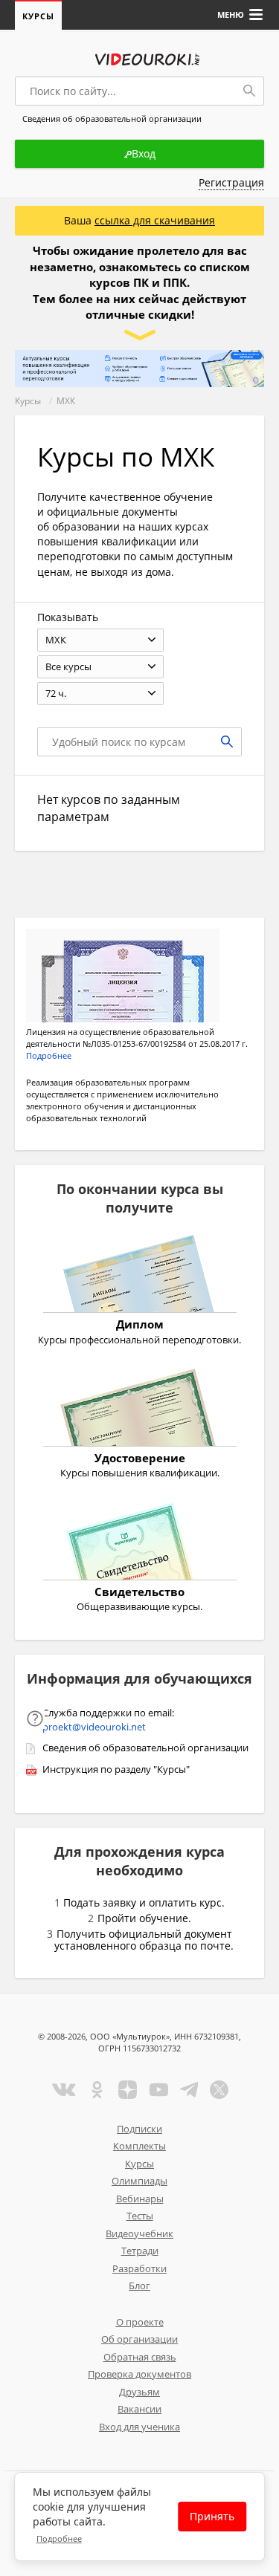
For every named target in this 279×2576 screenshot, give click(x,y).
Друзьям (139, 2392)
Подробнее (59, 2538)
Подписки (139, 2129)
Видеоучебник (139, 2233)
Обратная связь (140, 2357)
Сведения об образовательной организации (145, 1748)
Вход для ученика (139, 2427)
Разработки (139, 2268)
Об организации (139, 2339)
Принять (212, 2516)
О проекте (140, 2322)
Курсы (38, 16)
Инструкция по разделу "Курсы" (116, 1769)
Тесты (140, 2216)
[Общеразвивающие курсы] (140, 1543)
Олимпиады (139, 2181)
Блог (139, 2285)
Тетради (140, 2251)
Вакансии (139, 2409)
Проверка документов (139, 2374)
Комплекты (139, 2146)
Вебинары (140, 2199)
